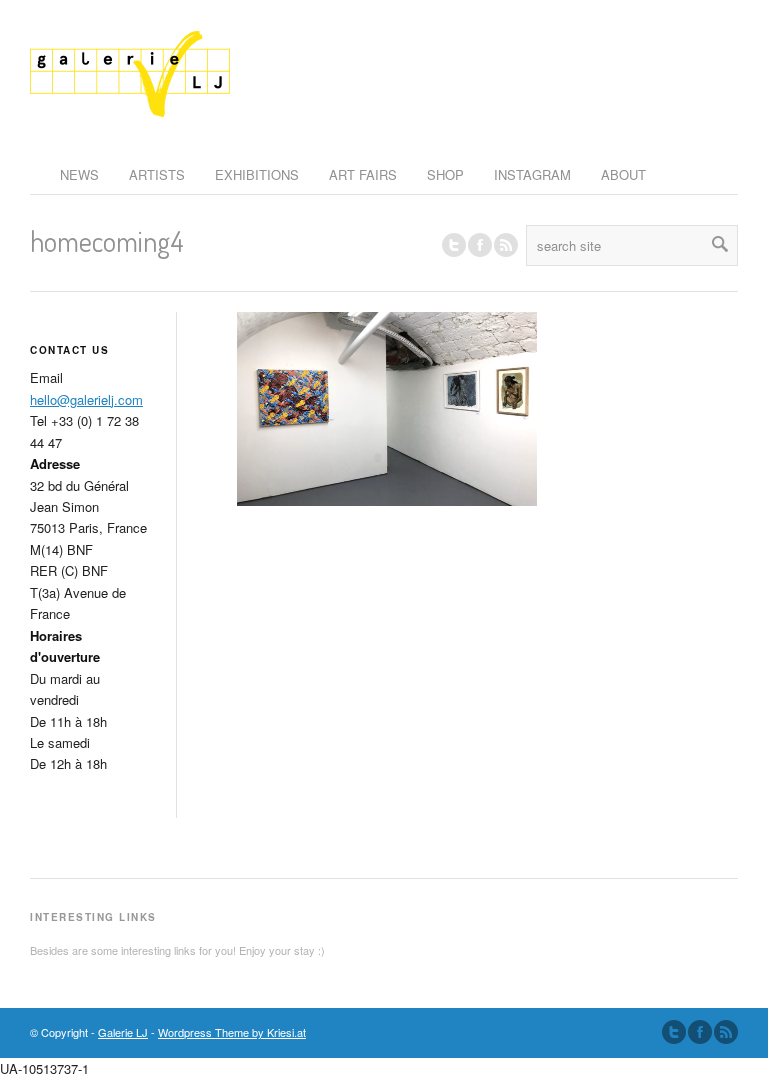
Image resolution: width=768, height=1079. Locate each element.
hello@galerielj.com (86, 399)
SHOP (445, 174)
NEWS (79, 174)
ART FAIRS (363, 174)
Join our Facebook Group (480, 245)
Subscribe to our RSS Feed (726, 1032)
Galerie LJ (123, 1032)
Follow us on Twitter (454, 245)
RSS (506, 245)
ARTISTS (157, 174)
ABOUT (623, 174)
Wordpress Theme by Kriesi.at (232, 1032)
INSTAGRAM (532, 174)
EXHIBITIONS (257, 174)
